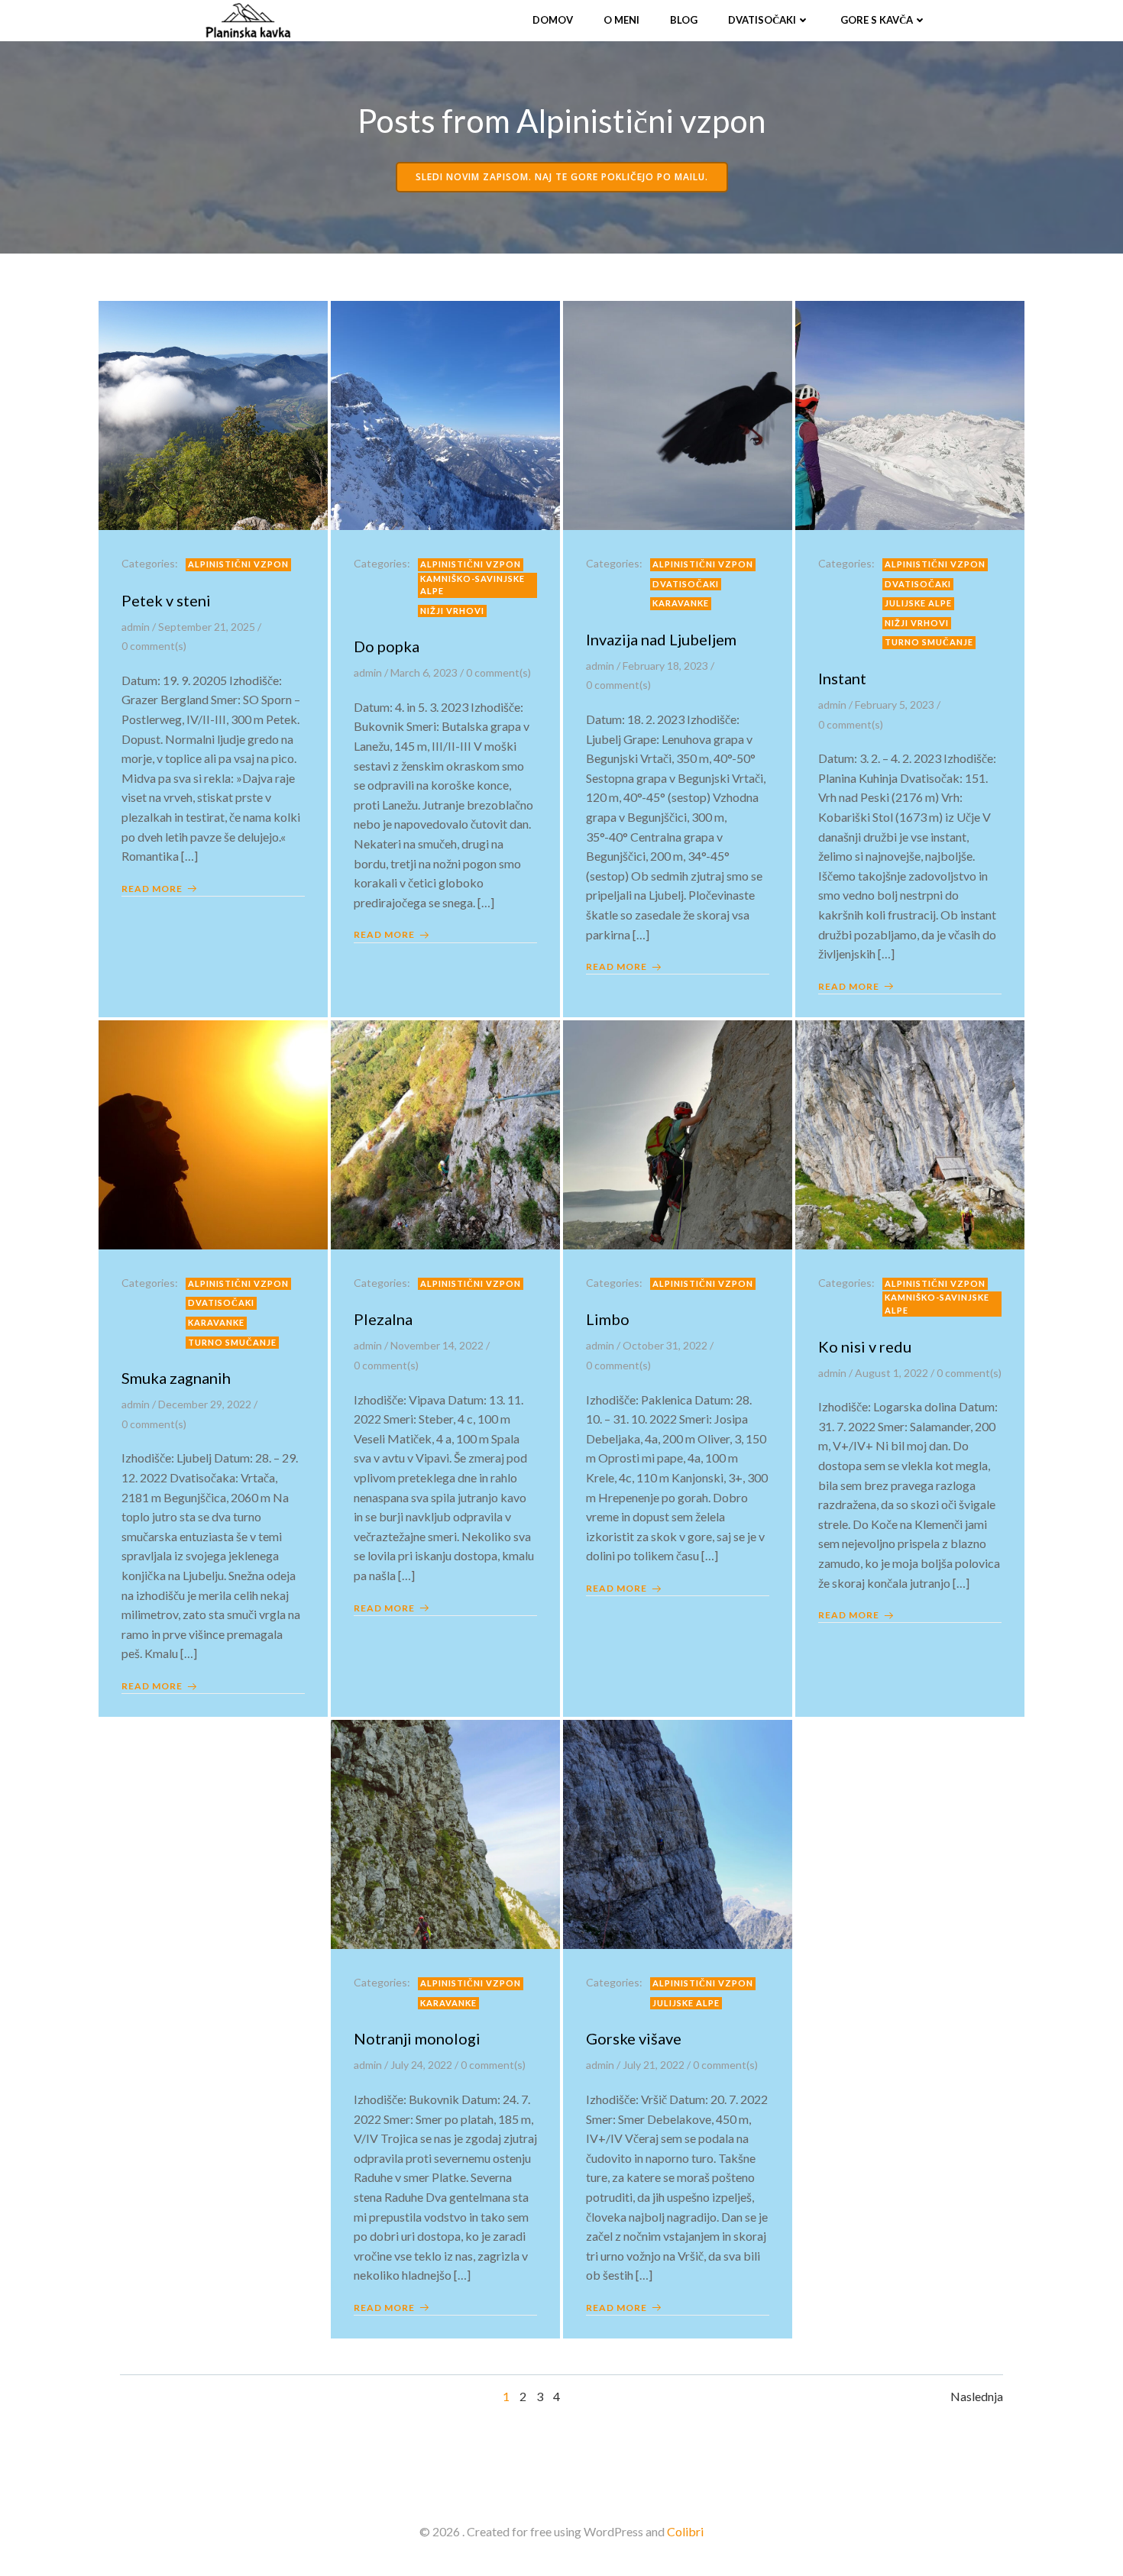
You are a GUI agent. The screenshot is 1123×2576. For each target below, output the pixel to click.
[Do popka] (445, 414)
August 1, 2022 (892, 1373)
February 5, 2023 (895, 705)
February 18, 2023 (665, 666)
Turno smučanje (929, 642)
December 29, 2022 (205, 1404)
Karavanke (681, 603)
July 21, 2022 (654, 2065)
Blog (684, 20)
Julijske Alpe (918, 603)
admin (136, 627)
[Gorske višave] (678, 1833)
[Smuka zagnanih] (213, 1133)
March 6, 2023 (424, 672)
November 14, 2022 (437, 1345)
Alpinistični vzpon (238, 564)
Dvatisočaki (762, 20)
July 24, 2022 (421, 2065)
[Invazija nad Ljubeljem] (678, 414)
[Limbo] (678, 1133)
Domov (553, 20)
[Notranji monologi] (445, 1833)
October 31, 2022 (665, 1345)
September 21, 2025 (207, 627)
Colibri (685, 2531)
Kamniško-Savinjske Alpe (473, 585)
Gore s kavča (877, 20)
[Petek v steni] (213, 414)
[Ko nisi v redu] (910, 1133)
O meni (621, 20)
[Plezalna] (445, 1133)
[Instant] (910, 414)
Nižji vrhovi (452, 611)
